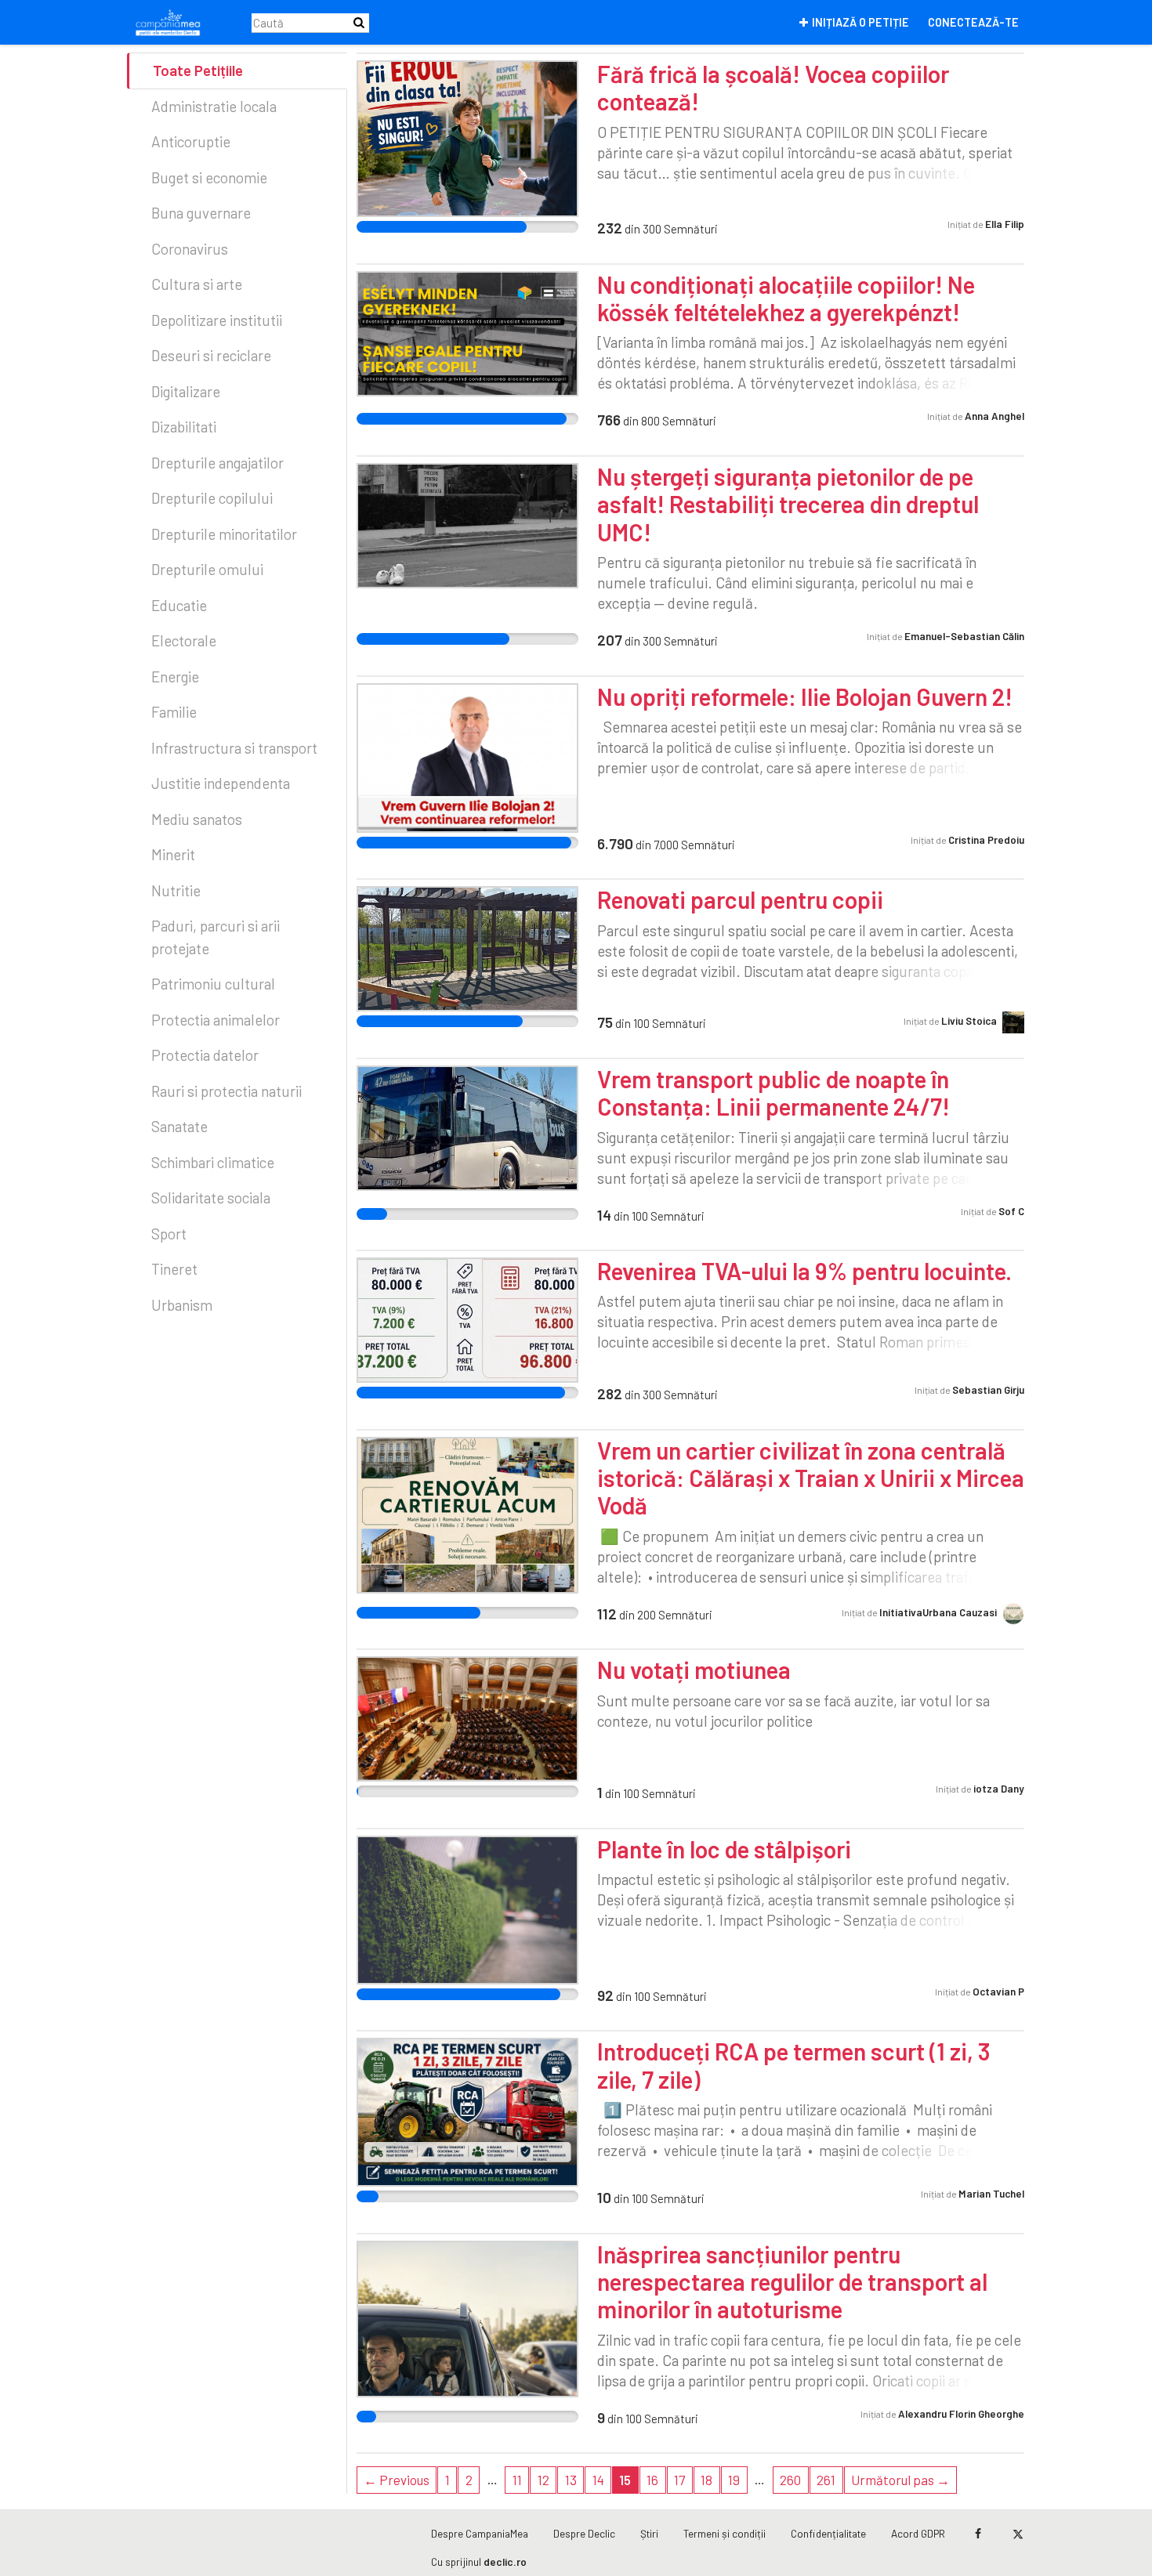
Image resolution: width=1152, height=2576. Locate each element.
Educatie (179, 605)
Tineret (174, 1269)
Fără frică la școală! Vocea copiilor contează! (773, 87)
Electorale (184, 640)
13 (571, 2480)
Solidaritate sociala (211, 1198)
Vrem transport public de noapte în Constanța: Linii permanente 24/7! (773, 1093)
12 (543, 2480)
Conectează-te (973, 22)
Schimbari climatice (213, 1162)
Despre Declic (584, 2533)
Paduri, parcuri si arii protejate (216, 937)
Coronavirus (190, 249)
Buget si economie (209, 177)
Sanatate (179, 1126)
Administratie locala (214, 106)
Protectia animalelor (216, 1020)
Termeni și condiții (725, 2533)
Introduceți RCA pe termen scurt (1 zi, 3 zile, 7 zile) (794, 2065)
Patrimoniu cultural (213, 984)
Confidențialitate (828, 2533)
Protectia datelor (205, 1055)
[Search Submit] (359, 22)
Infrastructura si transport (234, 748)
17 (679, 2480)
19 (734, 2480)
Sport (169, 1234)
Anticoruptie (191, 141)
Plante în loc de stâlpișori (724, 1849)
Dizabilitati (184, 427)
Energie (175, 677)
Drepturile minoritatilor (224, 534)
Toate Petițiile (198, 70)
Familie (174, 712)
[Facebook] (978, 2534)
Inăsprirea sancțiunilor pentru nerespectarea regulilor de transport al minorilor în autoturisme (792, 2282)
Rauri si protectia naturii (226, 1091)
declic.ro (505, 2562)
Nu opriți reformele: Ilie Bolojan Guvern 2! (805, 696)
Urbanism (182, 1305)
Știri (649, 2533)
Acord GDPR (918, 2533)
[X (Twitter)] (1018, 2534)
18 (706, 2480)
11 (517, 2480)
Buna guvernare (201, 213)
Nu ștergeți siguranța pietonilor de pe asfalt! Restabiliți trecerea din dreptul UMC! (788, 504)
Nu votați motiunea (694, 1670)
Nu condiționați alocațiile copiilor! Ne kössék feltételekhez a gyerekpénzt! (786, 298)
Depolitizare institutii (217, 320)
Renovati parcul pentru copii (740, 899)
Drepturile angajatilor (217, 463)
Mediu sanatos (197, 819)
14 (598, 2480)
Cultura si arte (197, 284)
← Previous (397, 2480)
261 (826, 2480)
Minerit (173, 854)
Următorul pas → (900, 2480)
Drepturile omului (207, 569)
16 (652, 2480)
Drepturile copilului (212, 498)
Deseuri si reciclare (211, 355)
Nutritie (176, 890)
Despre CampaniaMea (480, 2533)
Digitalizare (186, 391)
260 (790, 2480)
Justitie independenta (221, 783)
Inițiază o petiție (860, 22)
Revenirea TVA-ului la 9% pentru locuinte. (804, 1271)
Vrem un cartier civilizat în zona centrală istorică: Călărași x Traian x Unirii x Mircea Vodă (811, 1478)
